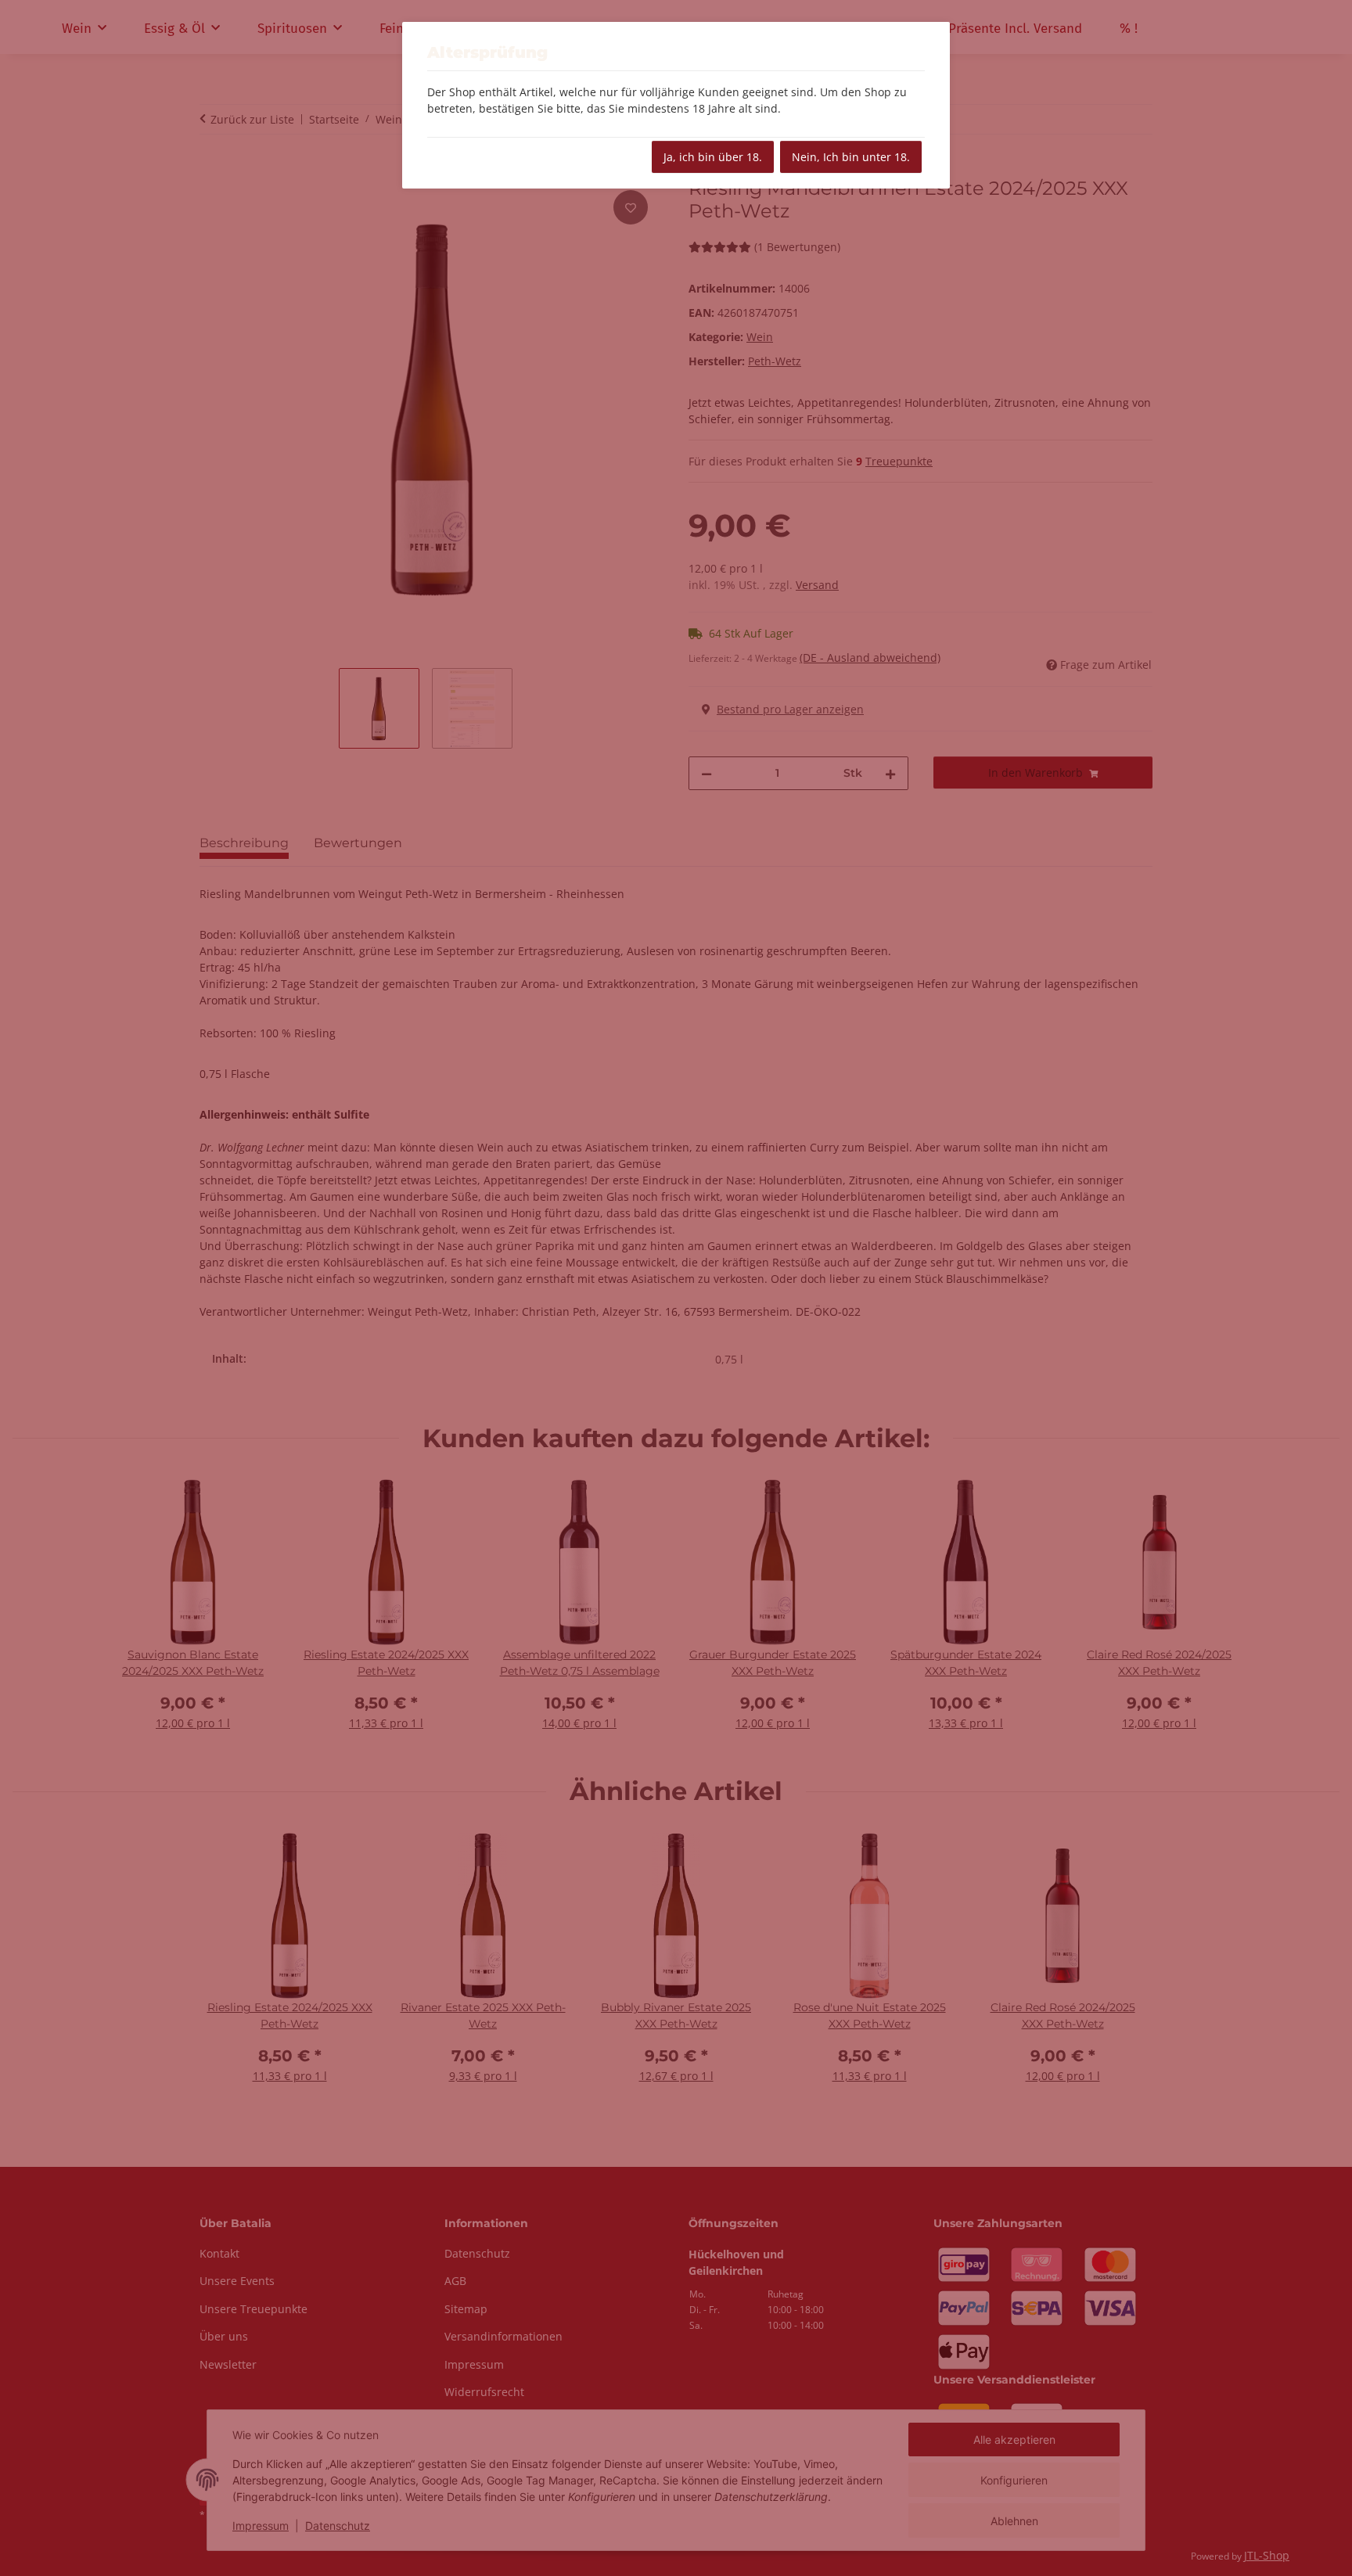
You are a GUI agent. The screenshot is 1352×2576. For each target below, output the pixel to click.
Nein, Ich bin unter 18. (851, 157)
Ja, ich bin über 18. (713, 157)
